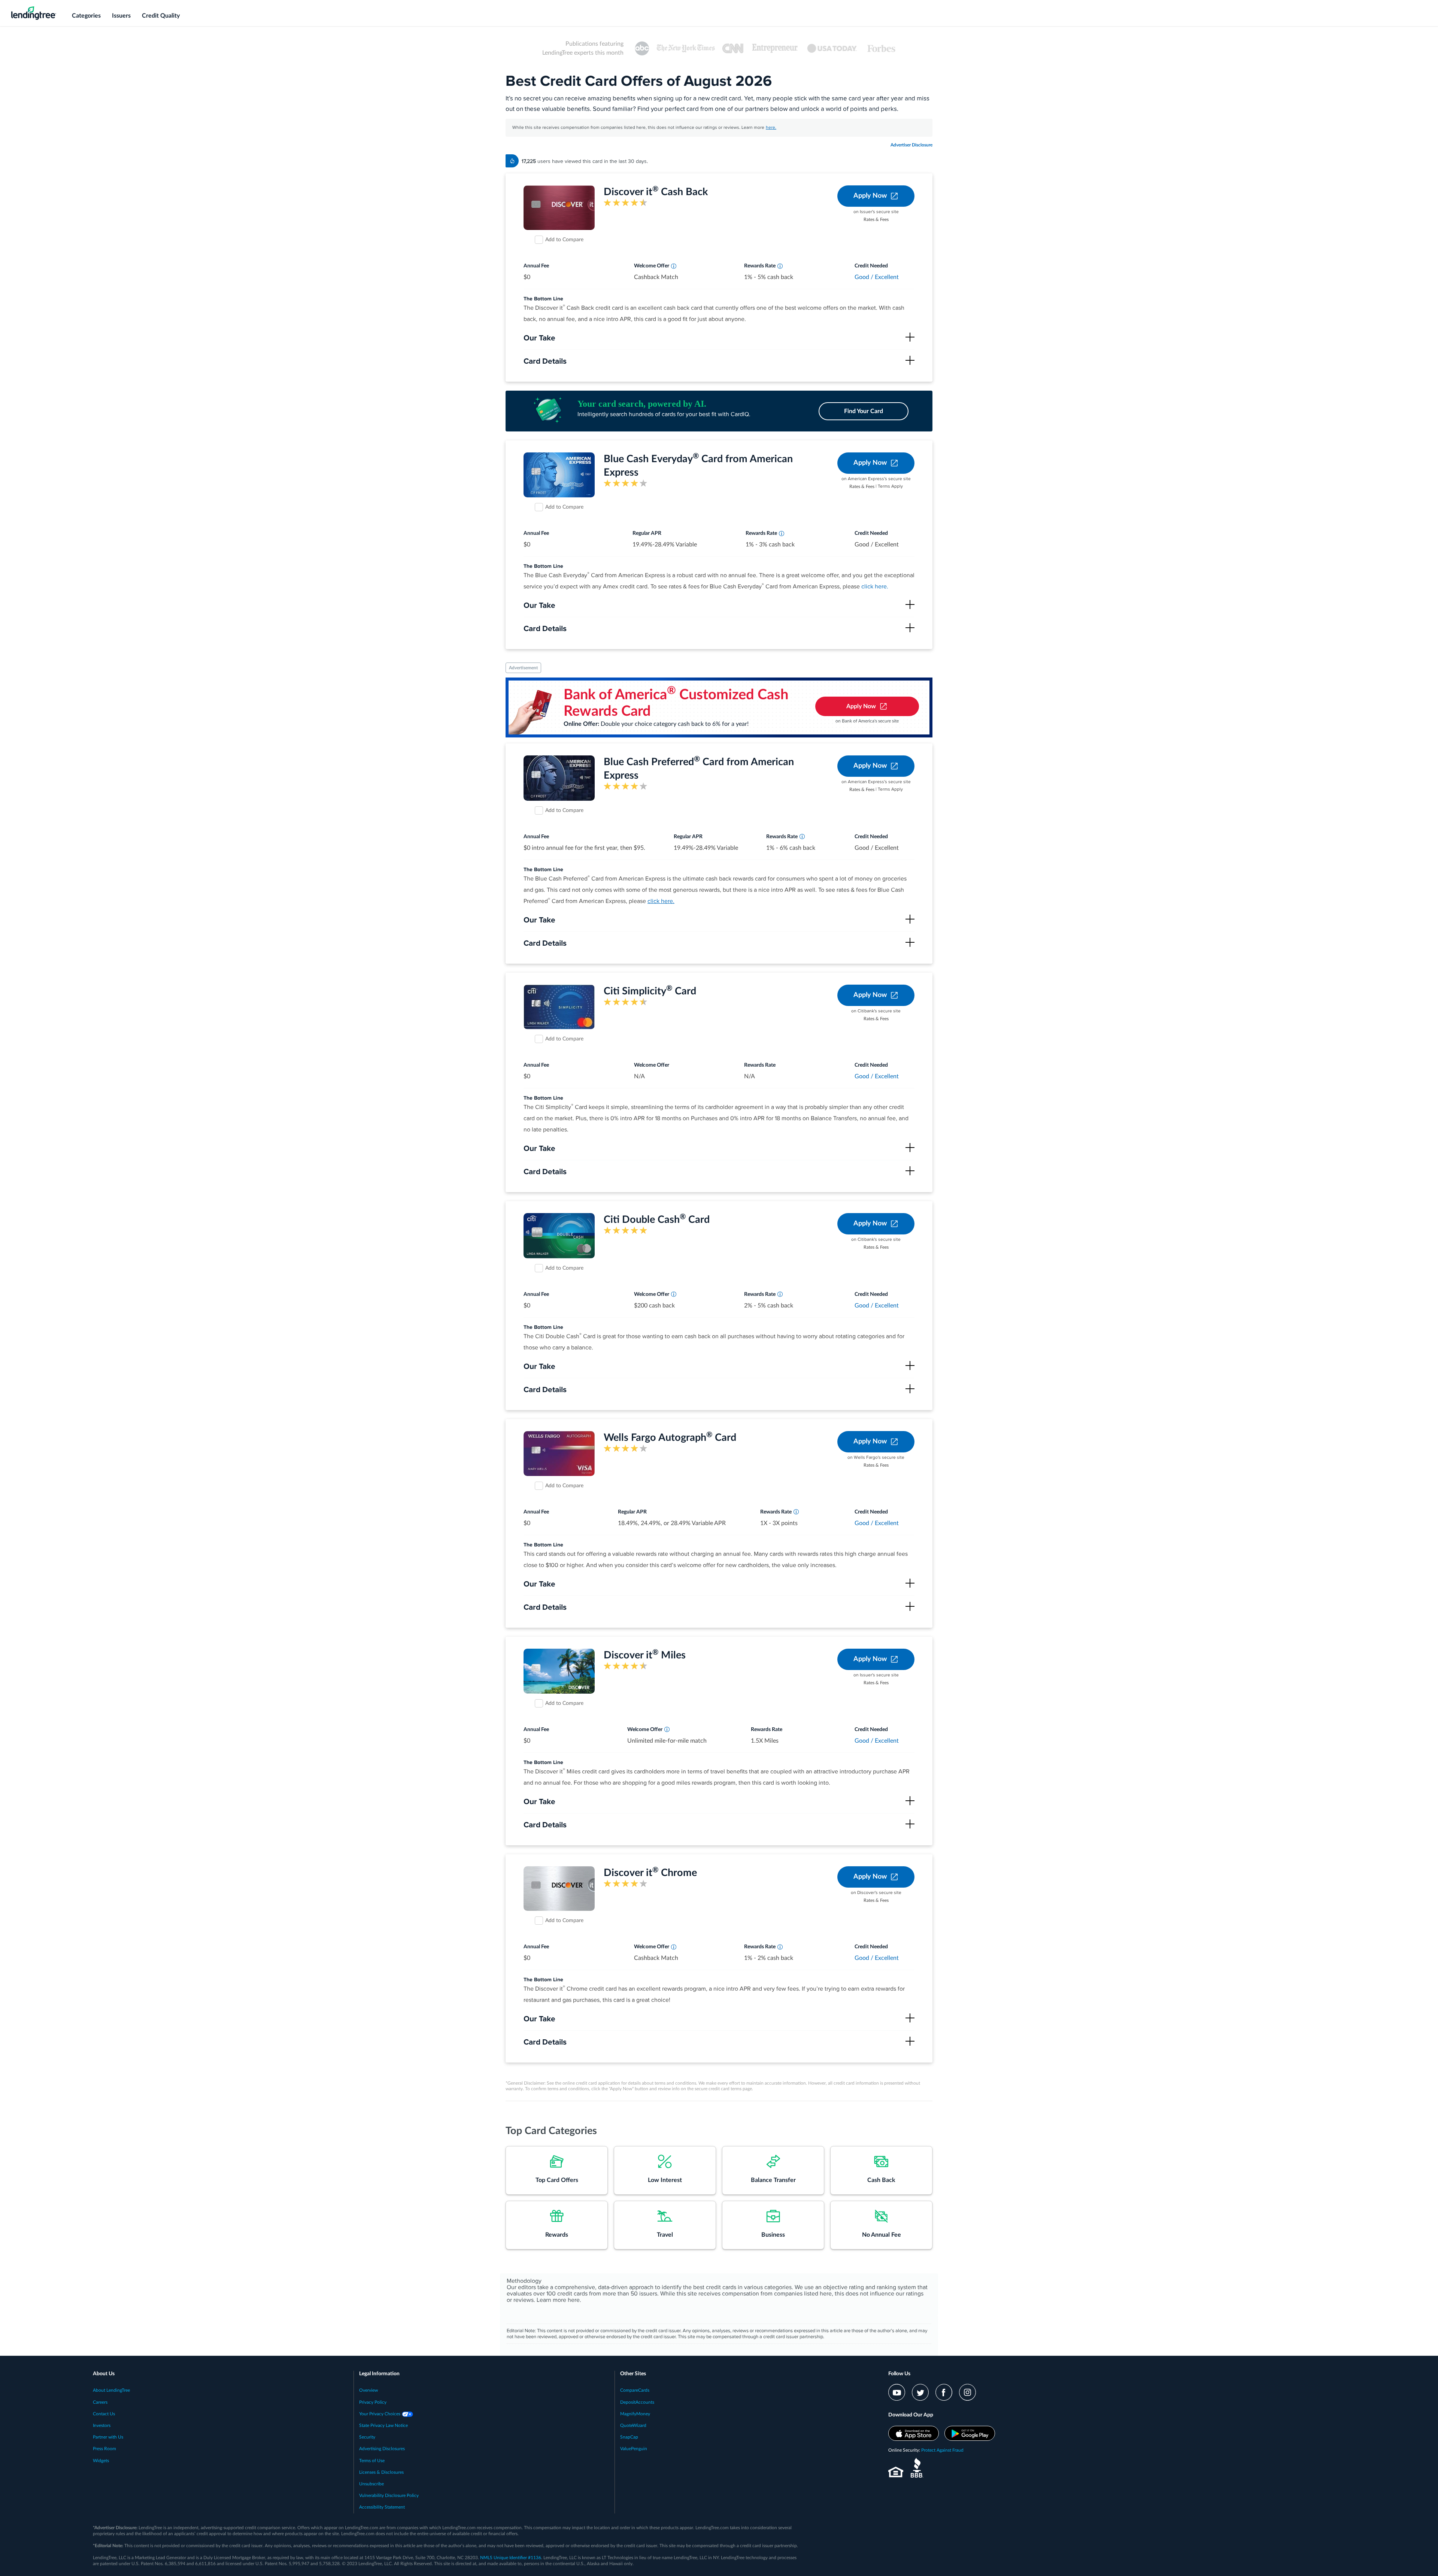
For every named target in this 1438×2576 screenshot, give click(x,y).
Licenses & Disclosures (381, 2472)
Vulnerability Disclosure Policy (389, 2495)
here (574, 2300)
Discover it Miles (645, 1655)
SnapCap (629, 2437)
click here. (875, 587)
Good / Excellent (877, 277)
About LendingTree (111, 2390)
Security (367, 2437)
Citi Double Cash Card (657, 1220)
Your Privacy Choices (380, 2414)
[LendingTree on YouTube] (897, 2392)
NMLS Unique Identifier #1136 (511, 2558)
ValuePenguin (634, 2449)
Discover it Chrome (650, 1873)
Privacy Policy (373, 2402)
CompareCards (635, 2390)
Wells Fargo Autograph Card (670, 1438)
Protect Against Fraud (942, 2450)
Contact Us (104, 2414)
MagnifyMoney (635, 2414)
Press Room (104, 2449)
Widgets (101, 2461)
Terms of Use (372, 2461)
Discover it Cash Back (656, 192)
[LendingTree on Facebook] (944, 2392)
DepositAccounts (637, 2402)
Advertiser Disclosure (911, 145)
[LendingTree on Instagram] (967, 2392)
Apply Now (870, 196)
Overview (368, 2390)
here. (771, 128)
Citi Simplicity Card (650, 991)
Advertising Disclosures (382, 2449)
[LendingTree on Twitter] (920, 2392)
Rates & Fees (876, 219)
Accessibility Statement (382, 2507)
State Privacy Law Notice (383, 2425)
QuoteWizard (633, 2425)
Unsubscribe (371, 2484)
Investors (102, 2425)
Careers (100, 2402)
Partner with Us (108, 2437)
